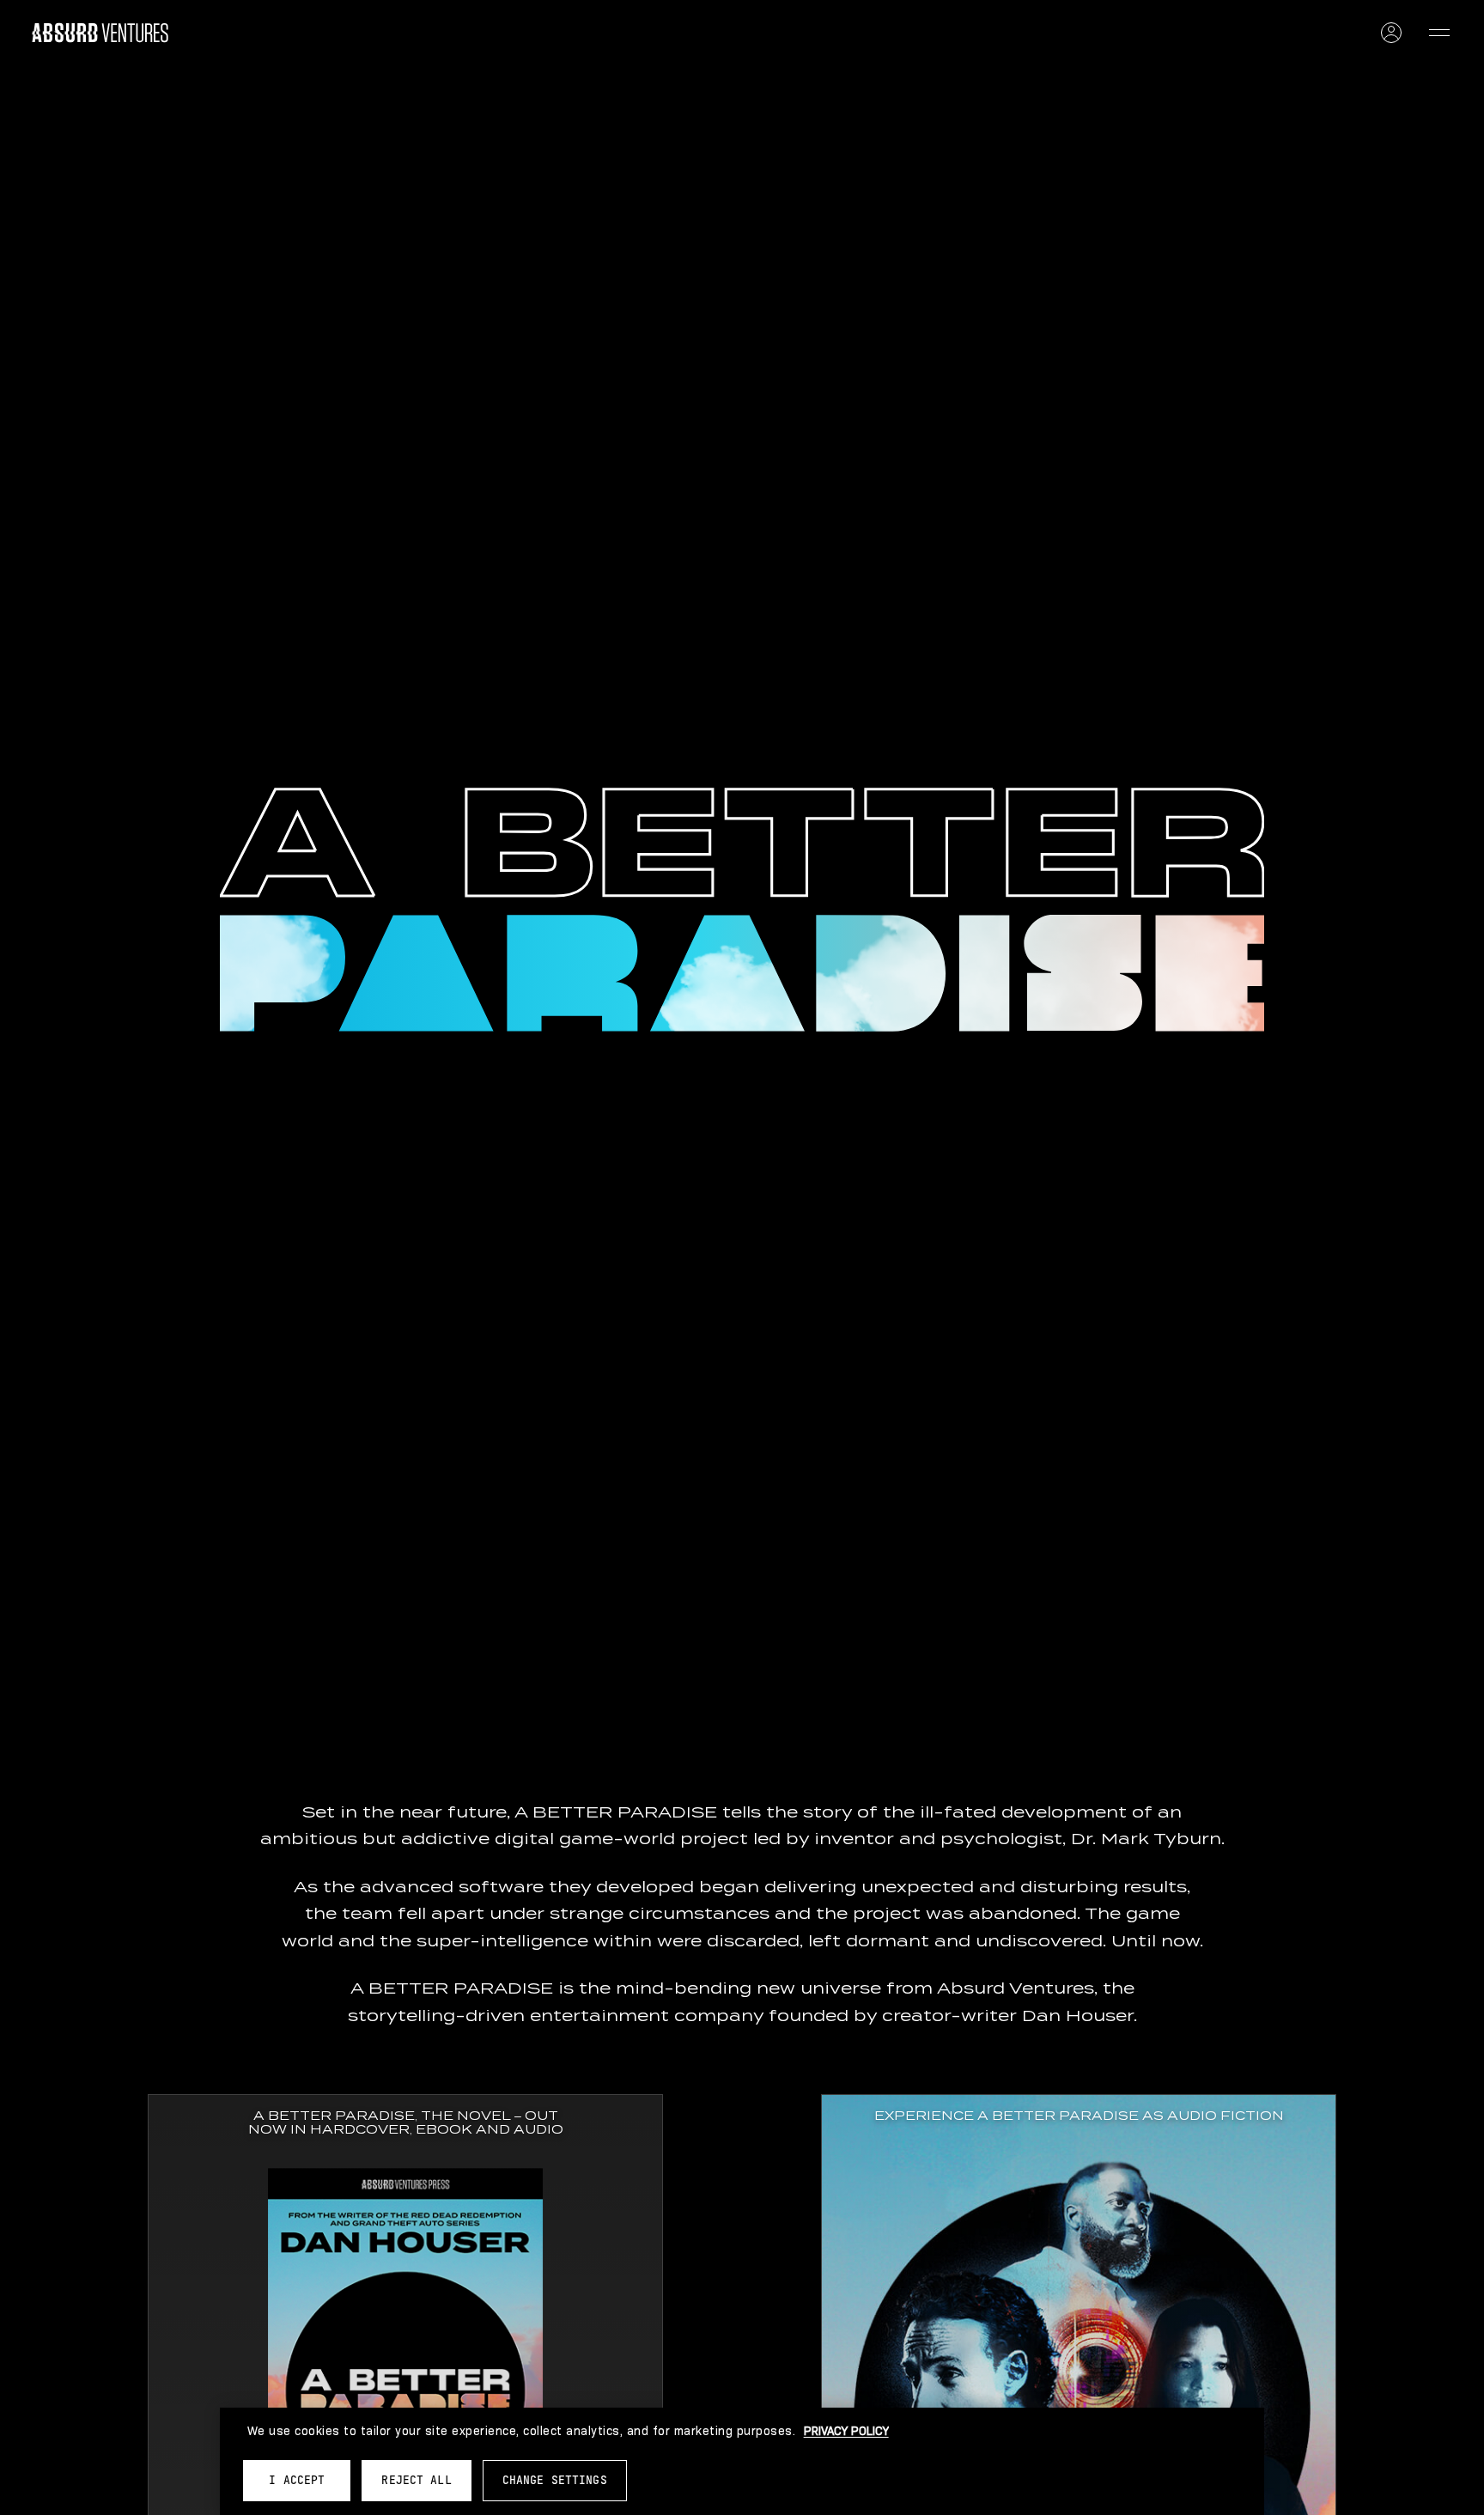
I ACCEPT (297, 2480)
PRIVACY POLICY (846, 2431)
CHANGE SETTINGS (555, 2480)
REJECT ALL (416, 2480)
